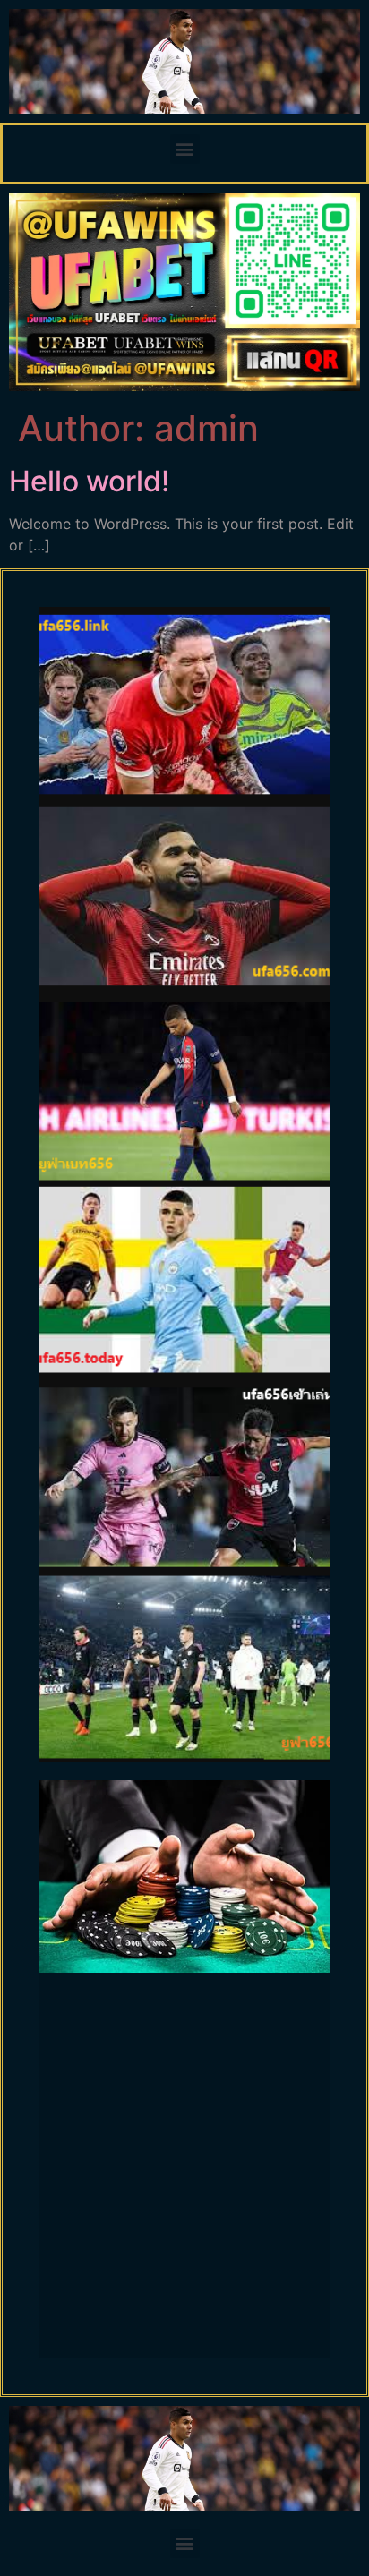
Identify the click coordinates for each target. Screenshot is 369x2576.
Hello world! (89, 481)
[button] (185, 149)
